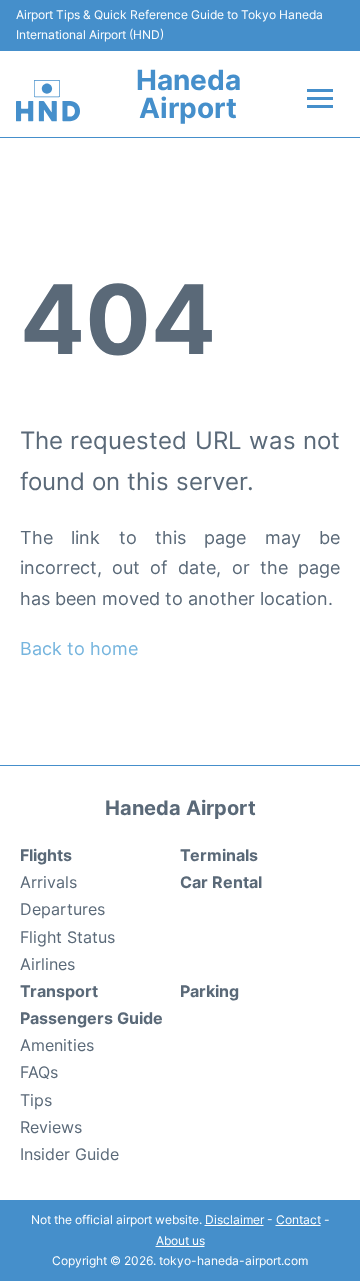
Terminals (219, 855)
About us (180, 1240)
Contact (298, 1219)
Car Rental (221, 882)
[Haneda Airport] (48, 100)
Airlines (47, 964)
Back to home (79, 648)
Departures (62, 909)
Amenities (57, 1045)
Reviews (51, 1127)
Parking (209, 991)
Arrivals (48, 882)
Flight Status (67, 937)
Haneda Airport (188, 94)
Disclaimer (234, 1219)
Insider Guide (69, 1154)
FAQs (39, 1072)
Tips (36, 1100)
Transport (59, 991)
